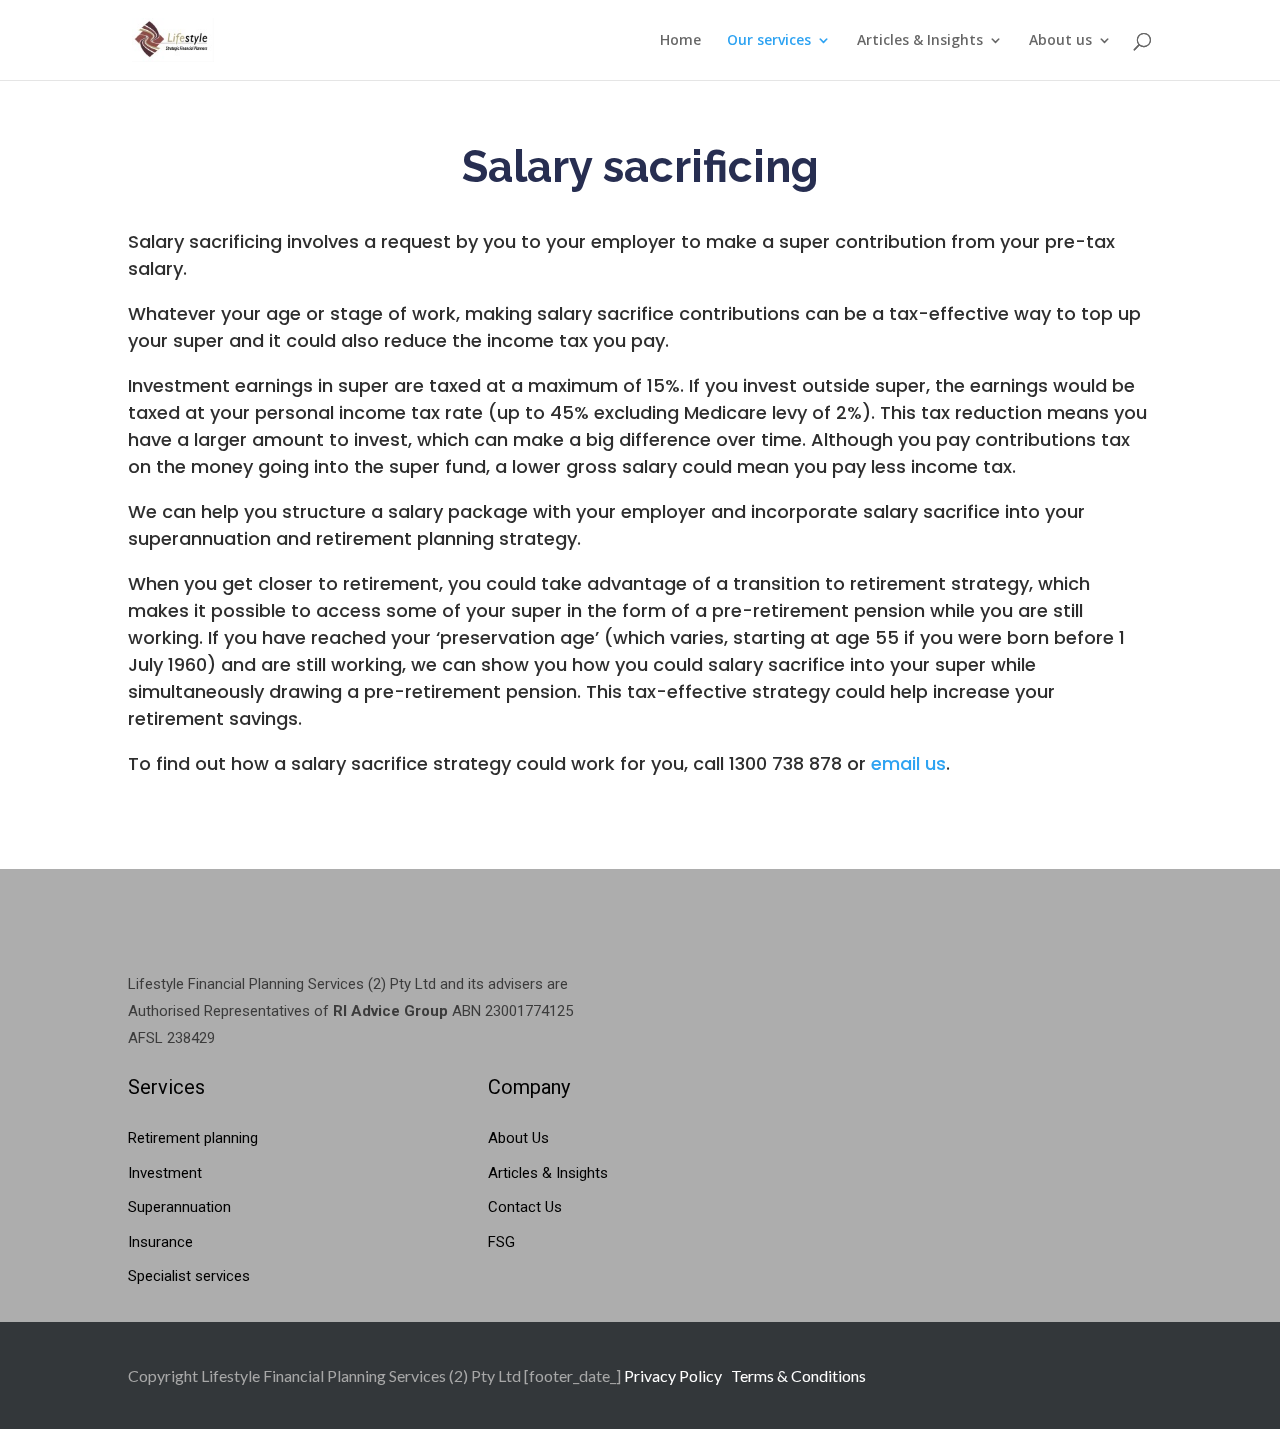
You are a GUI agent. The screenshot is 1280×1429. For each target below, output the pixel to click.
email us (908, 763)
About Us (518, 1138)
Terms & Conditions (798, 1375)
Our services (769, 41)
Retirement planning (193, 1138)
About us (1060, 41)
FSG (501, 1242)
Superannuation (179, 1207)
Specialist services (189, 1276)
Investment (165, 1173)
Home (680, 41)
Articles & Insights (920, 41)
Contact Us (525, 1207)
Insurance (160, 1242)
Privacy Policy (673, 1375)
